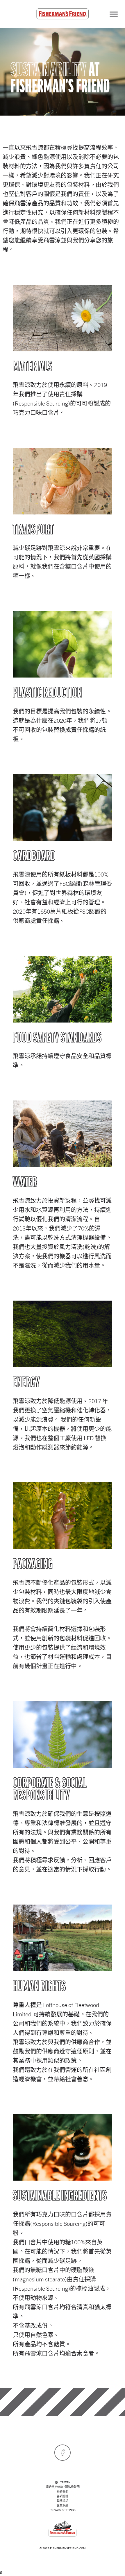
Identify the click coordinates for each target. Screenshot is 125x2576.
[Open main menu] (114, 14)
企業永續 (63, 2505)
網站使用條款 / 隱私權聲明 (63, 2487)
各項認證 (63, 2496)
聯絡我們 (63, 2491)
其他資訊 (63, 2501)
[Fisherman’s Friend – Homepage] (63, 14)
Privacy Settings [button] (63, 2510)
